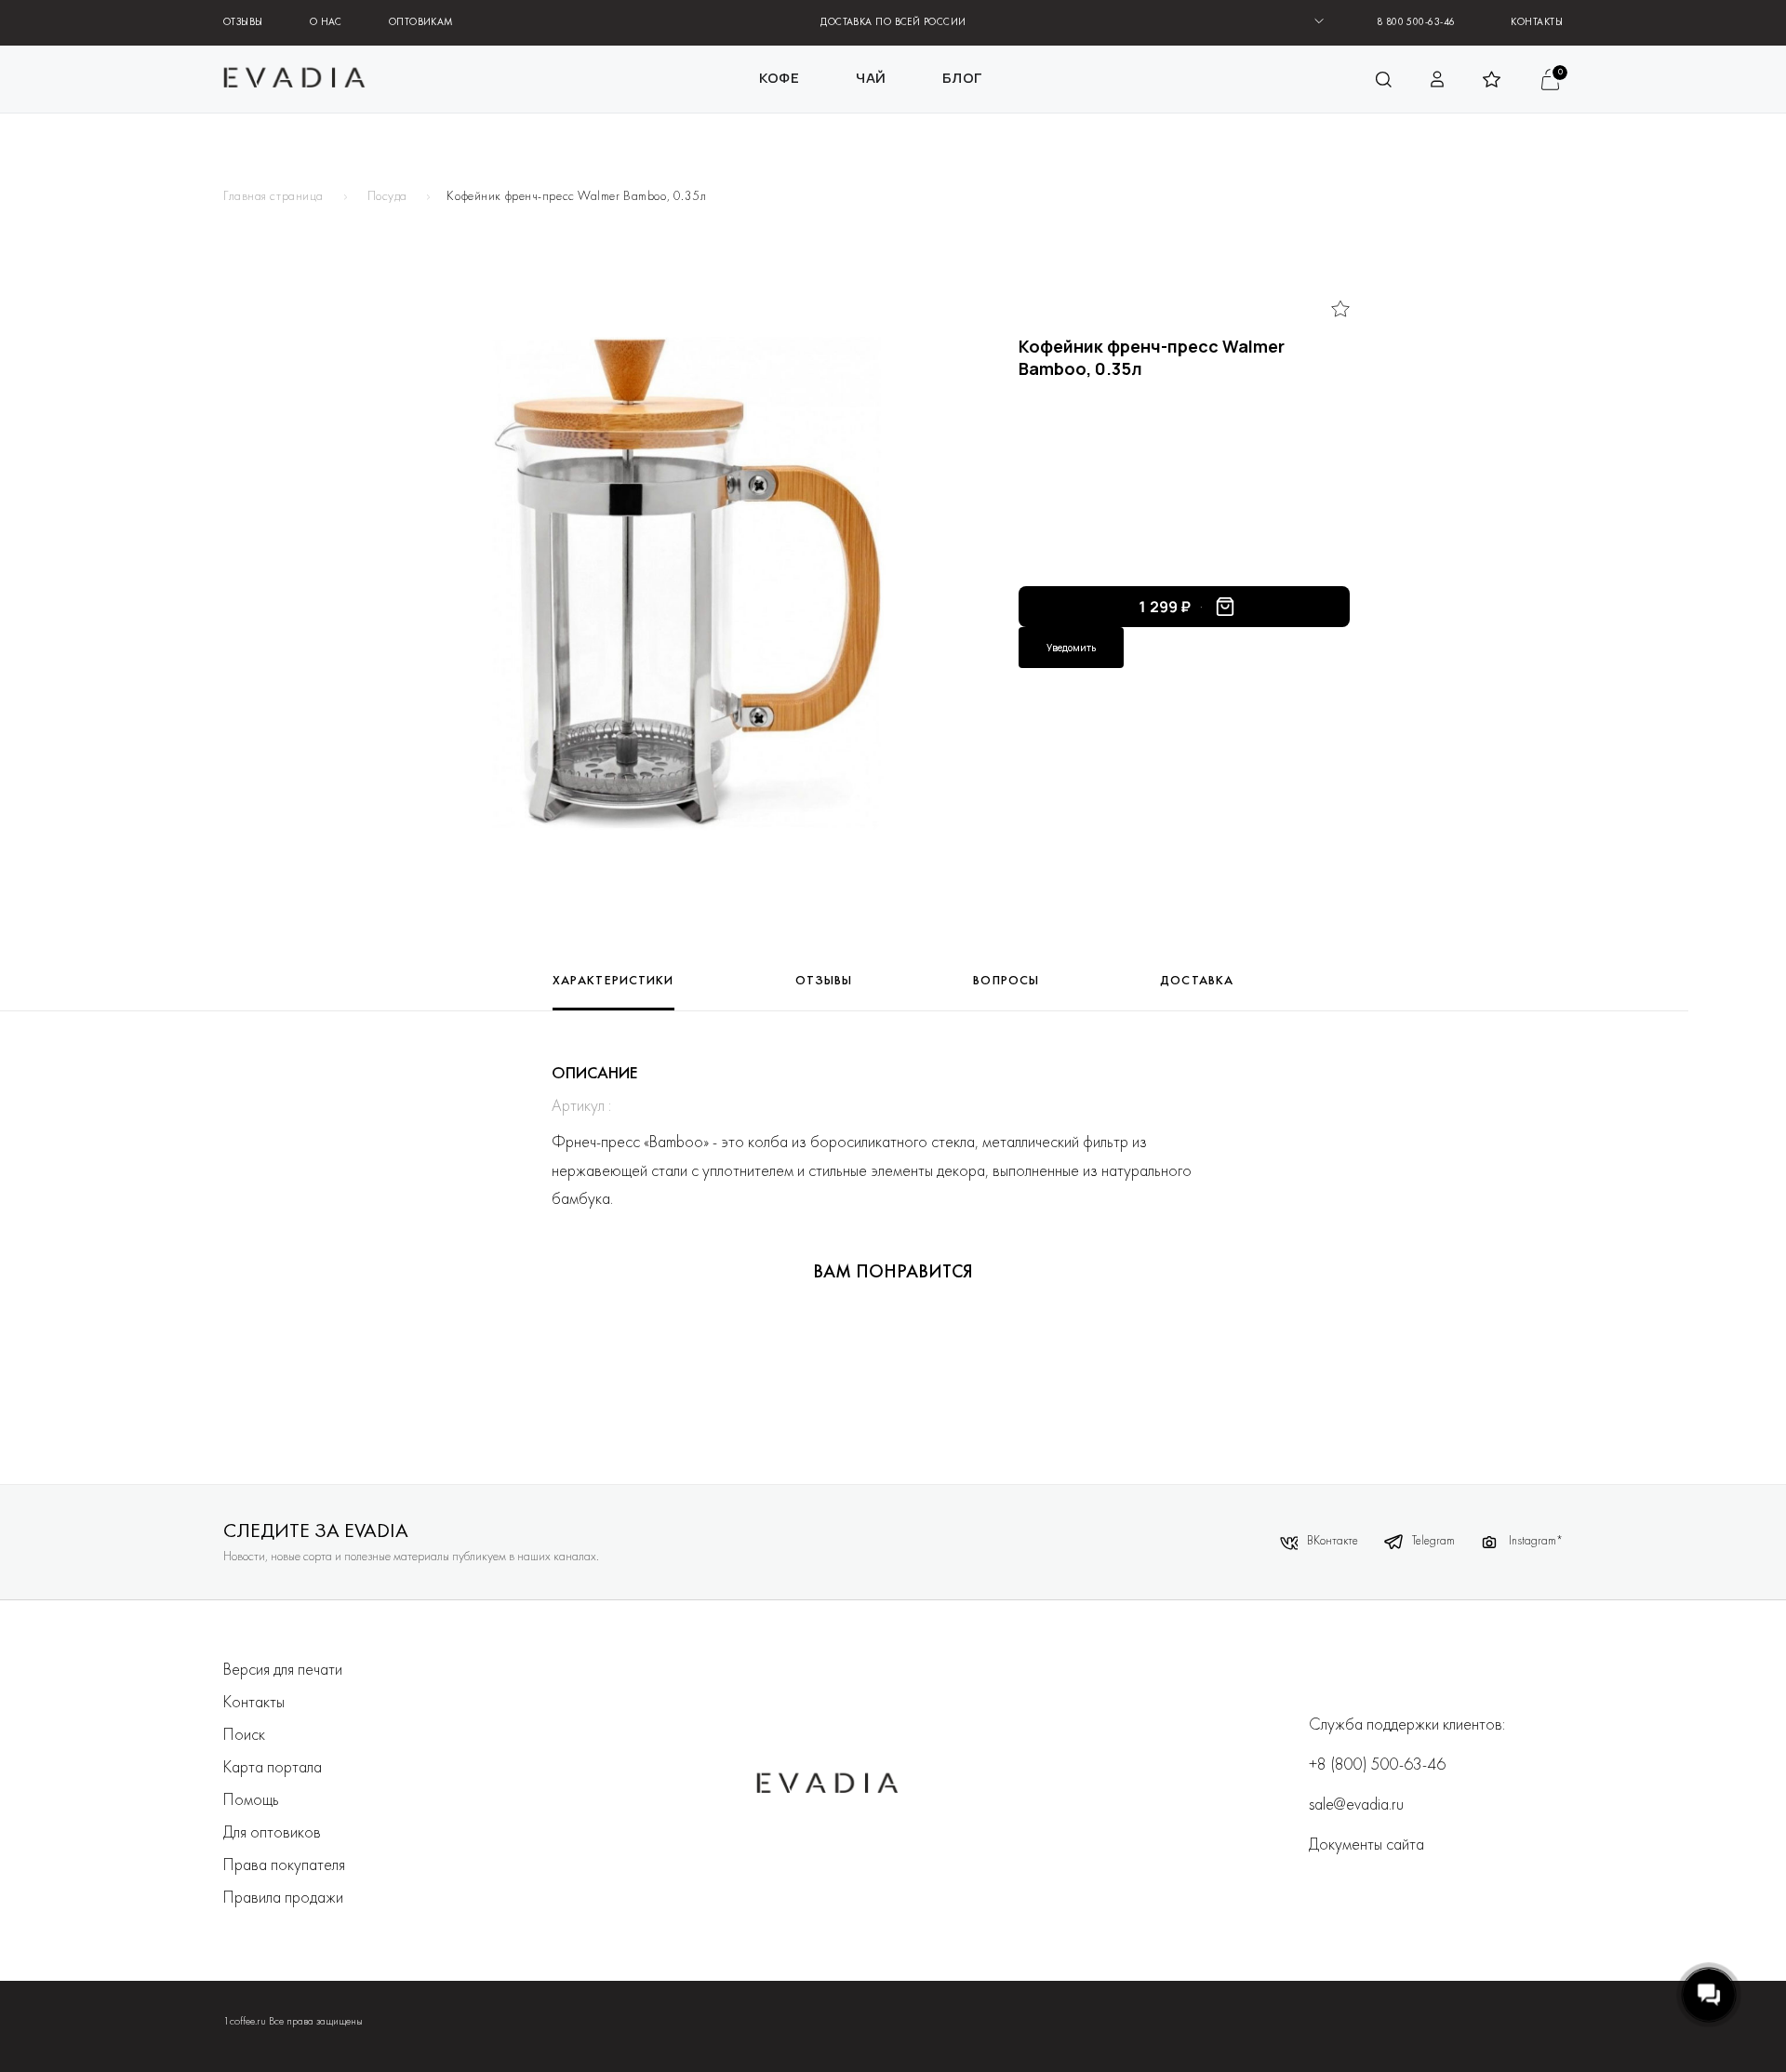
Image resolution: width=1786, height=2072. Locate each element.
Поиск (244, 1736)
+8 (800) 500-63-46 (1377, 1765)
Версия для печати (283, 1671)
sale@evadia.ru (1356, 1805)
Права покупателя (284, 1866)
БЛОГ (962, 78)
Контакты (1537, 23)
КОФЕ (780, 78)
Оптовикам (421, 23)
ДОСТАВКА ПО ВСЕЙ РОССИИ (893, 23)
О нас (326, 23)
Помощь (251, 1801)
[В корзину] (1225, 607)
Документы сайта (1366, 1845)
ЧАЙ (871, 78)
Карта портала (273, 1768)
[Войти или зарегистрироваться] (1438, 79)
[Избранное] (1340, 309)
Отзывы (243, 23)
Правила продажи (283, 1898)
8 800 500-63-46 (1416, 23)
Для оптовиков (272, 1833)
